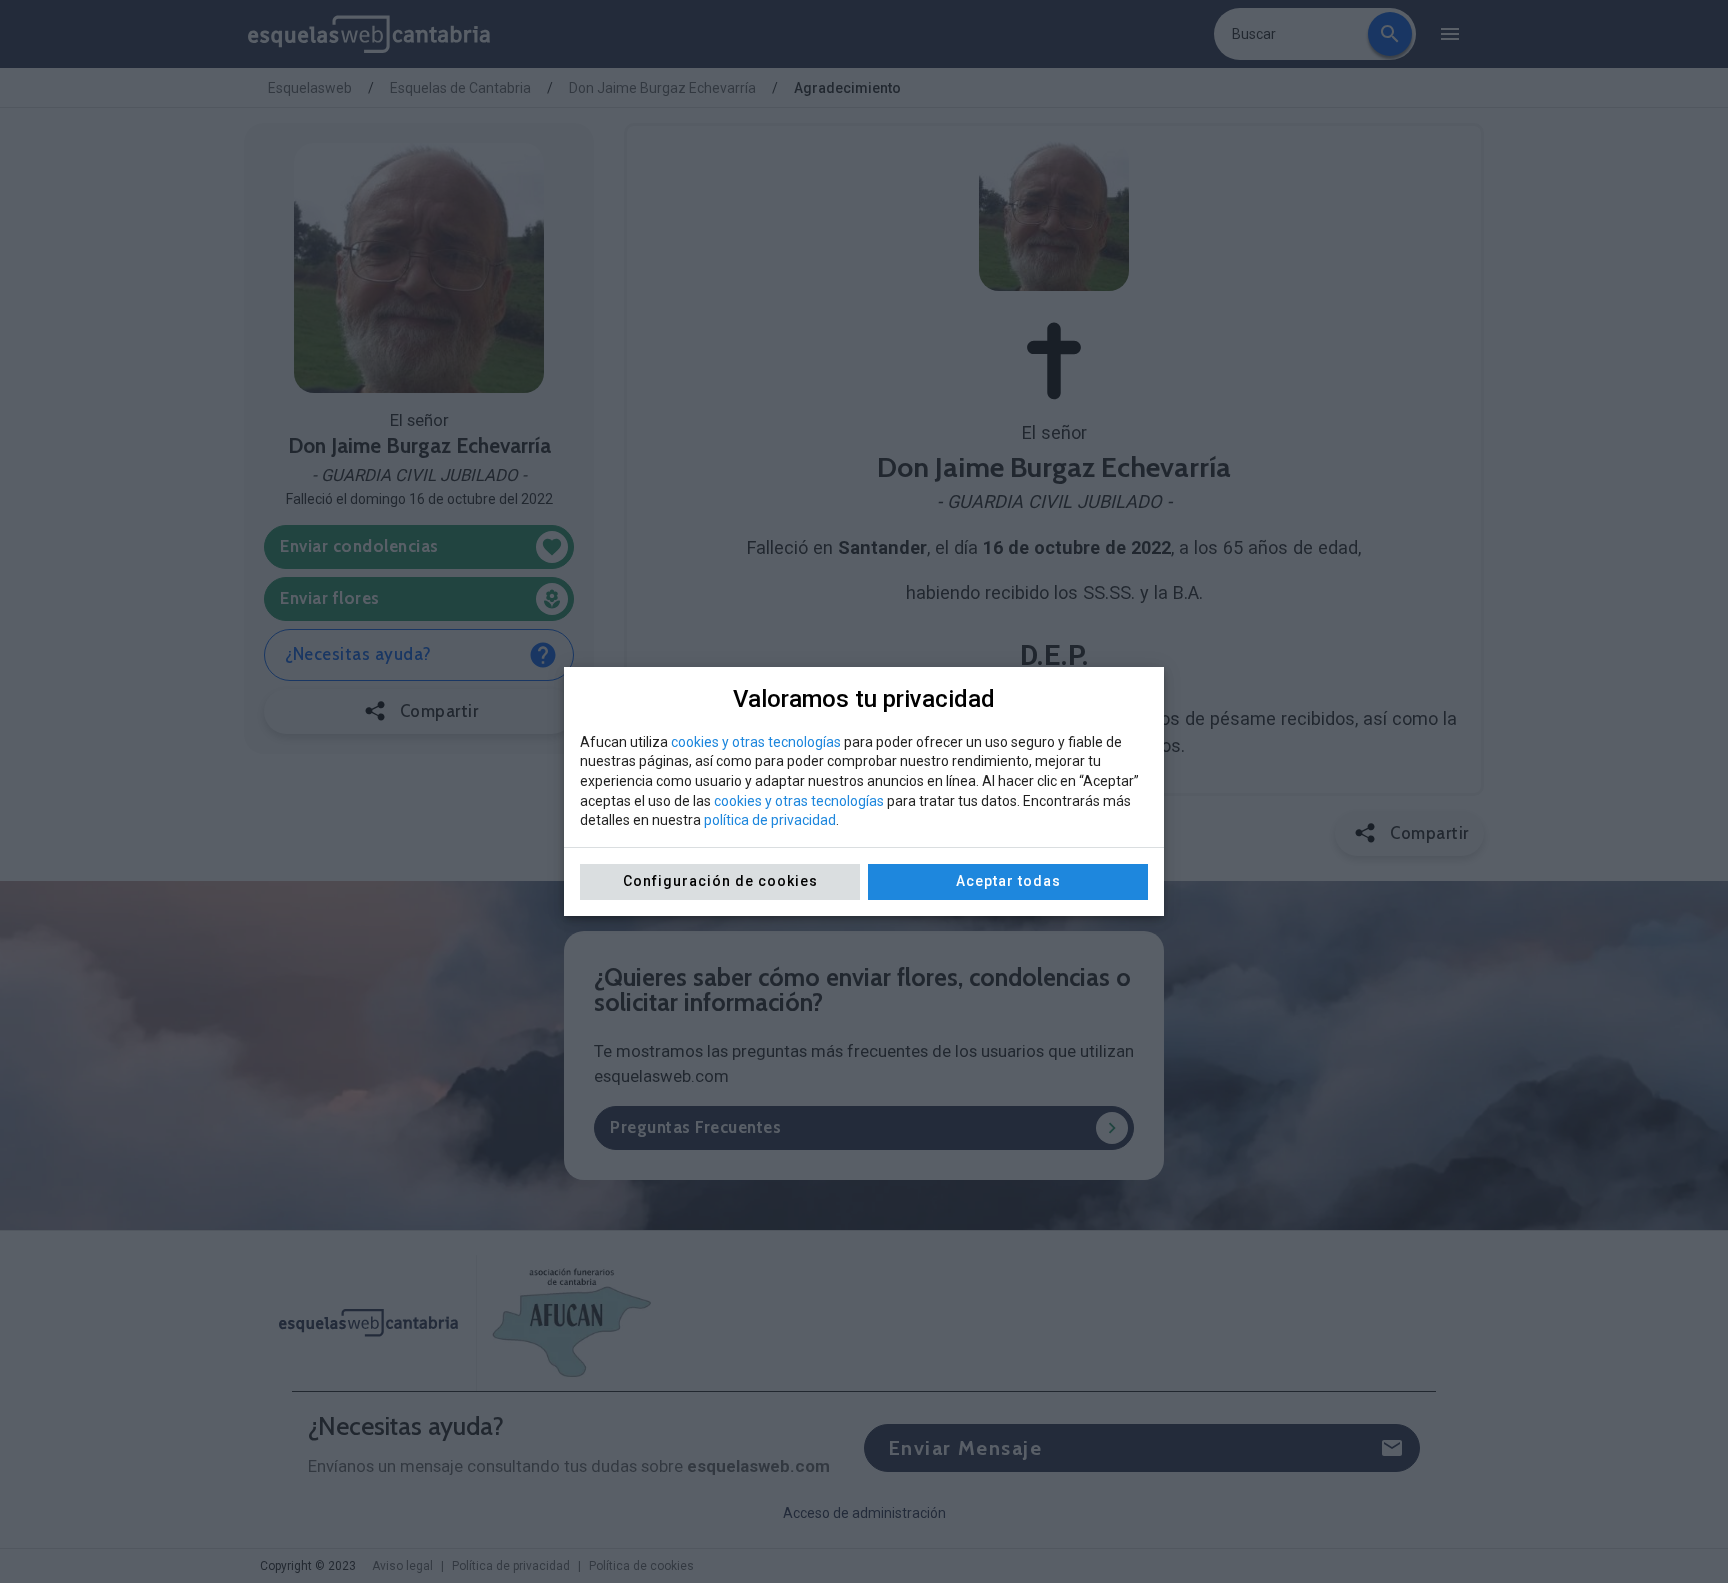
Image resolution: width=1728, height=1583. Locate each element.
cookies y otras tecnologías (756, 742)
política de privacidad (770, 820)
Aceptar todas (1008, 881)
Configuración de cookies (720, 881)
